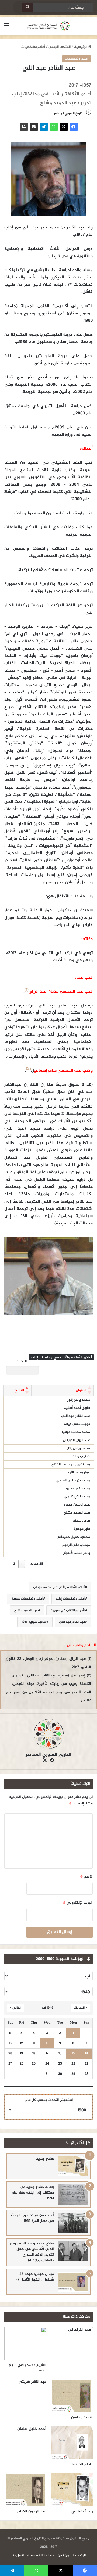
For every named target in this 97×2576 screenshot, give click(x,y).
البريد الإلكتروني (78, 1903)
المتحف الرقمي (60, 47)
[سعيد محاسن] (72, 2396)
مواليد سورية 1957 (34, 1622)
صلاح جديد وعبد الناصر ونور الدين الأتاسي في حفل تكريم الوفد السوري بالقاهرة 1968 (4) (32, 2252)
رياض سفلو (82, 1521)
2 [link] (14, 1564)
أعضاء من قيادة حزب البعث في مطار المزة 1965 (32, 2218)
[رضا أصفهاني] (72, 2490)
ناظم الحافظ (82, 2464)
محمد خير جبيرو (78, 1489)
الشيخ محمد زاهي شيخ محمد (28, 2368)
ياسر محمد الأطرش (76, 1553)
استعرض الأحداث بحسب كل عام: (49, 2100)
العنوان (81, 1391)
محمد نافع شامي (77, 1497)
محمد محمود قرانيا (76, 1432)
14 (86, 2054)
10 (47, 2043)
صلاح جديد (45, 2159)
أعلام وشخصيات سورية (27, 1599)
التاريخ (19, 1391)
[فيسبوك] (74, 127)
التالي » (16, 2008)
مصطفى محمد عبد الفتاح (71, 1464)
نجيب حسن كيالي (76, 1424)
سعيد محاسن (82, 2417)
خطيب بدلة (81, 1456)
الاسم (86, 1877)
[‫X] (64, 127)
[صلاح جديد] (73, 2166)
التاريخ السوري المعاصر (48, 1755)
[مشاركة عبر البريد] (34, 127)
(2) (28, 1069)
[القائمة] (7, 28)
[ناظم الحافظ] (72, 2443)
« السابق (81, 2008)
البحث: (22, 1361)
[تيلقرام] (44, 127)
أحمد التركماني (80, 2330)
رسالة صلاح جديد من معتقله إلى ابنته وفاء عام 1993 (33, 2193)
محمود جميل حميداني (73, 1537)
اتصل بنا (18, 2556)
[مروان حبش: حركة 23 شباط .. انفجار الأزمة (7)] (73, 2282)
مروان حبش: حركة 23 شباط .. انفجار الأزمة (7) (35, 2277)
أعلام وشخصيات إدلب (70, 1599)
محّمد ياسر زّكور (79, 1400)
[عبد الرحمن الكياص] (25, 2490)
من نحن (63, 2556)
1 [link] (22, 1564)
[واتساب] (54, 127)
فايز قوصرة (82, 1529)
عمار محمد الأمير (78, 1472)
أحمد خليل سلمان (32, 2429)
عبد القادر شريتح (33, 2382)
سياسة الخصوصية (41, 2556)
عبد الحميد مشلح (77, 1513)
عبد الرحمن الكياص (31, 2511)
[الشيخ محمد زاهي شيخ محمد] (25, 2344)
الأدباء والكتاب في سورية (68, 1610)
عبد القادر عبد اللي (76, 1416)
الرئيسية (81, 47)
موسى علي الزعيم (76, 1545)
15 (73, 2054)
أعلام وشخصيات (33, 47)
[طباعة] (24, 127)
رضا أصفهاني (82, 2511)
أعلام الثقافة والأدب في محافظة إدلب (59, 1587)
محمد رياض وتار (79, 1448)
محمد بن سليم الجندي (73, 1481)
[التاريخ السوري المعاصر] (48, 26)
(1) (27, 990)
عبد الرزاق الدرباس (77, 1440)
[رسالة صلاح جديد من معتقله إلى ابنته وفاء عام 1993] (73, 2195)
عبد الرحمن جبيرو (77, 1505)
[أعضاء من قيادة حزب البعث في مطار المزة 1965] (73, 2223)
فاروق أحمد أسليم (77, 1408)
